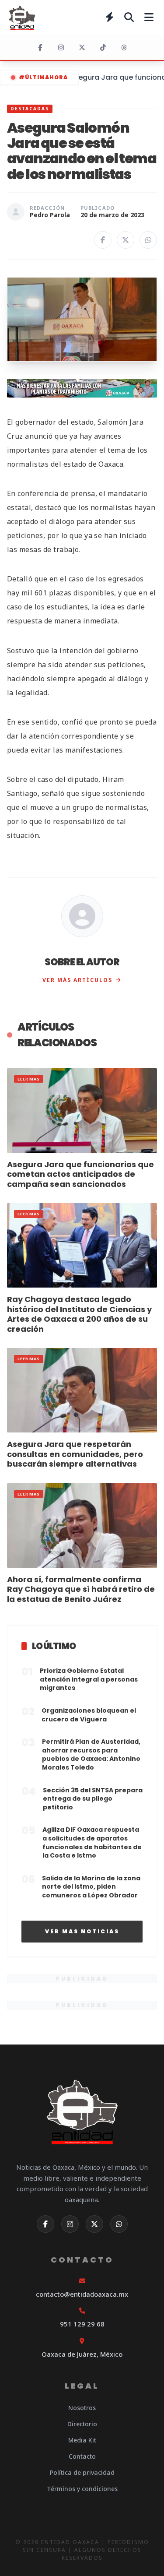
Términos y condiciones (82, 2489)
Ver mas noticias (82, 1931)
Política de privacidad (82, 2472)
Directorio (82, 2424)
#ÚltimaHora (43, 77)
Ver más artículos (77, 980)
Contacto (82, 2456)
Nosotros (82, 2408)
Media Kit (82, 2440)
